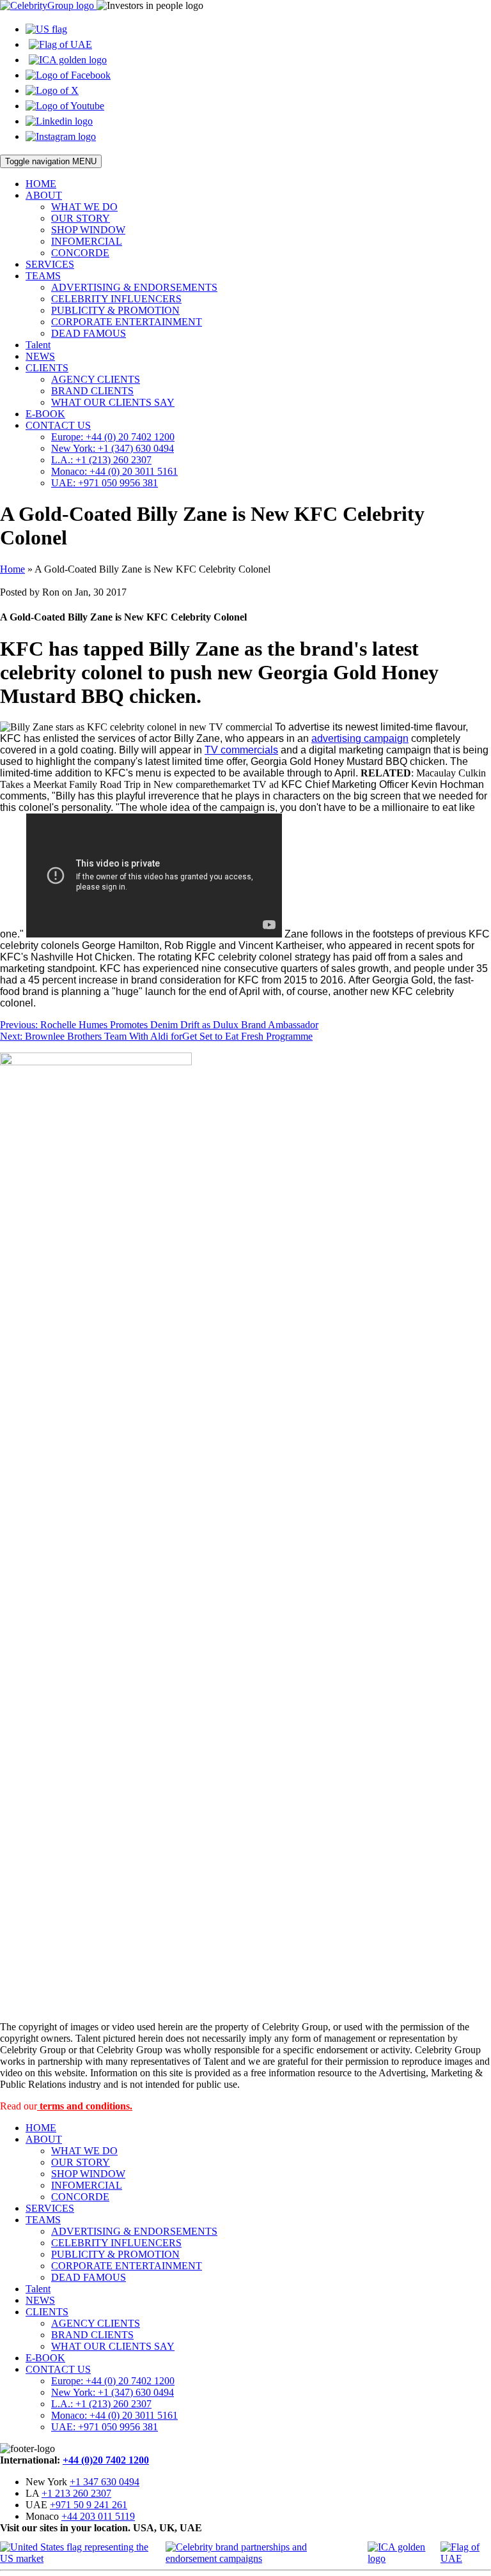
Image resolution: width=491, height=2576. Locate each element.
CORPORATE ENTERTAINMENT (127, 322)
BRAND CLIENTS (92, 391)
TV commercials (241, 750)
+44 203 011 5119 (98, 2516)
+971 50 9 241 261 (89, 2505)
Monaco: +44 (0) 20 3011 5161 (114, 471)
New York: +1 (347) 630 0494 (113, 448)
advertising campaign (360, 738)
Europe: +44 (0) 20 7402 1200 (113, 437)
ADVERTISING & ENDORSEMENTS (134, 287)
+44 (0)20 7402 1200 (106, 2460)
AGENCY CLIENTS (96, 379)
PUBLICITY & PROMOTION (115, 310)
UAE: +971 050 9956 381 (105, 483)
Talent (38, 345)
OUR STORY (81, 218)
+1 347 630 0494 (105, 2482)
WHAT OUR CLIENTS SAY (113, 402)
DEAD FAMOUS (89, 333)
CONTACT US (58, 425)
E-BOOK (45, 414)
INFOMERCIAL (87, 241)
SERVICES (50, 264)
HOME (41, 184)
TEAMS (43, 276)
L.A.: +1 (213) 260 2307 (101, 460)
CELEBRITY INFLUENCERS (116, 299)
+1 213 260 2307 (76, 2493)
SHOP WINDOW (88, 230)
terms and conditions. (85, 2106)
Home (12, 569)
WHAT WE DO (84, 207)
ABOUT (44, 195)
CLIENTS (47, 368)
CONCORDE (80, 253)
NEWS (40, 356)
